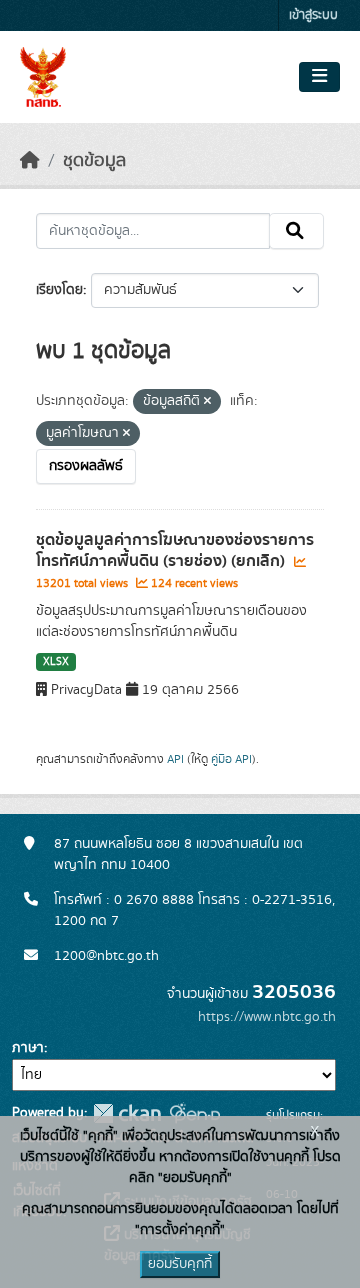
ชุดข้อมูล (94, 161)
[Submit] (296, 231)
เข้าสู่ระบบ (313, 15)
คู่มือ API (231, 759)
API (175, 759)
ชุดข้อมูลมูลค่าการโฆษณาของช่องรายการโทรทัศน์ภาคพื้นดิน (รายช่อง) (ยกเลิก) (175, 550)
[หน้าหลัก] (30, 161)
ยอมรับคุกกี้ (180, 1264)
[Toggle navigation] (319, 77)
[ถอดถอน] (207, 402)
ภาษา (28, 1048)
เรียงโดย (59, 290)
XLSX (56, 662)
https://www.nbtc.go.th (267, 1017)
